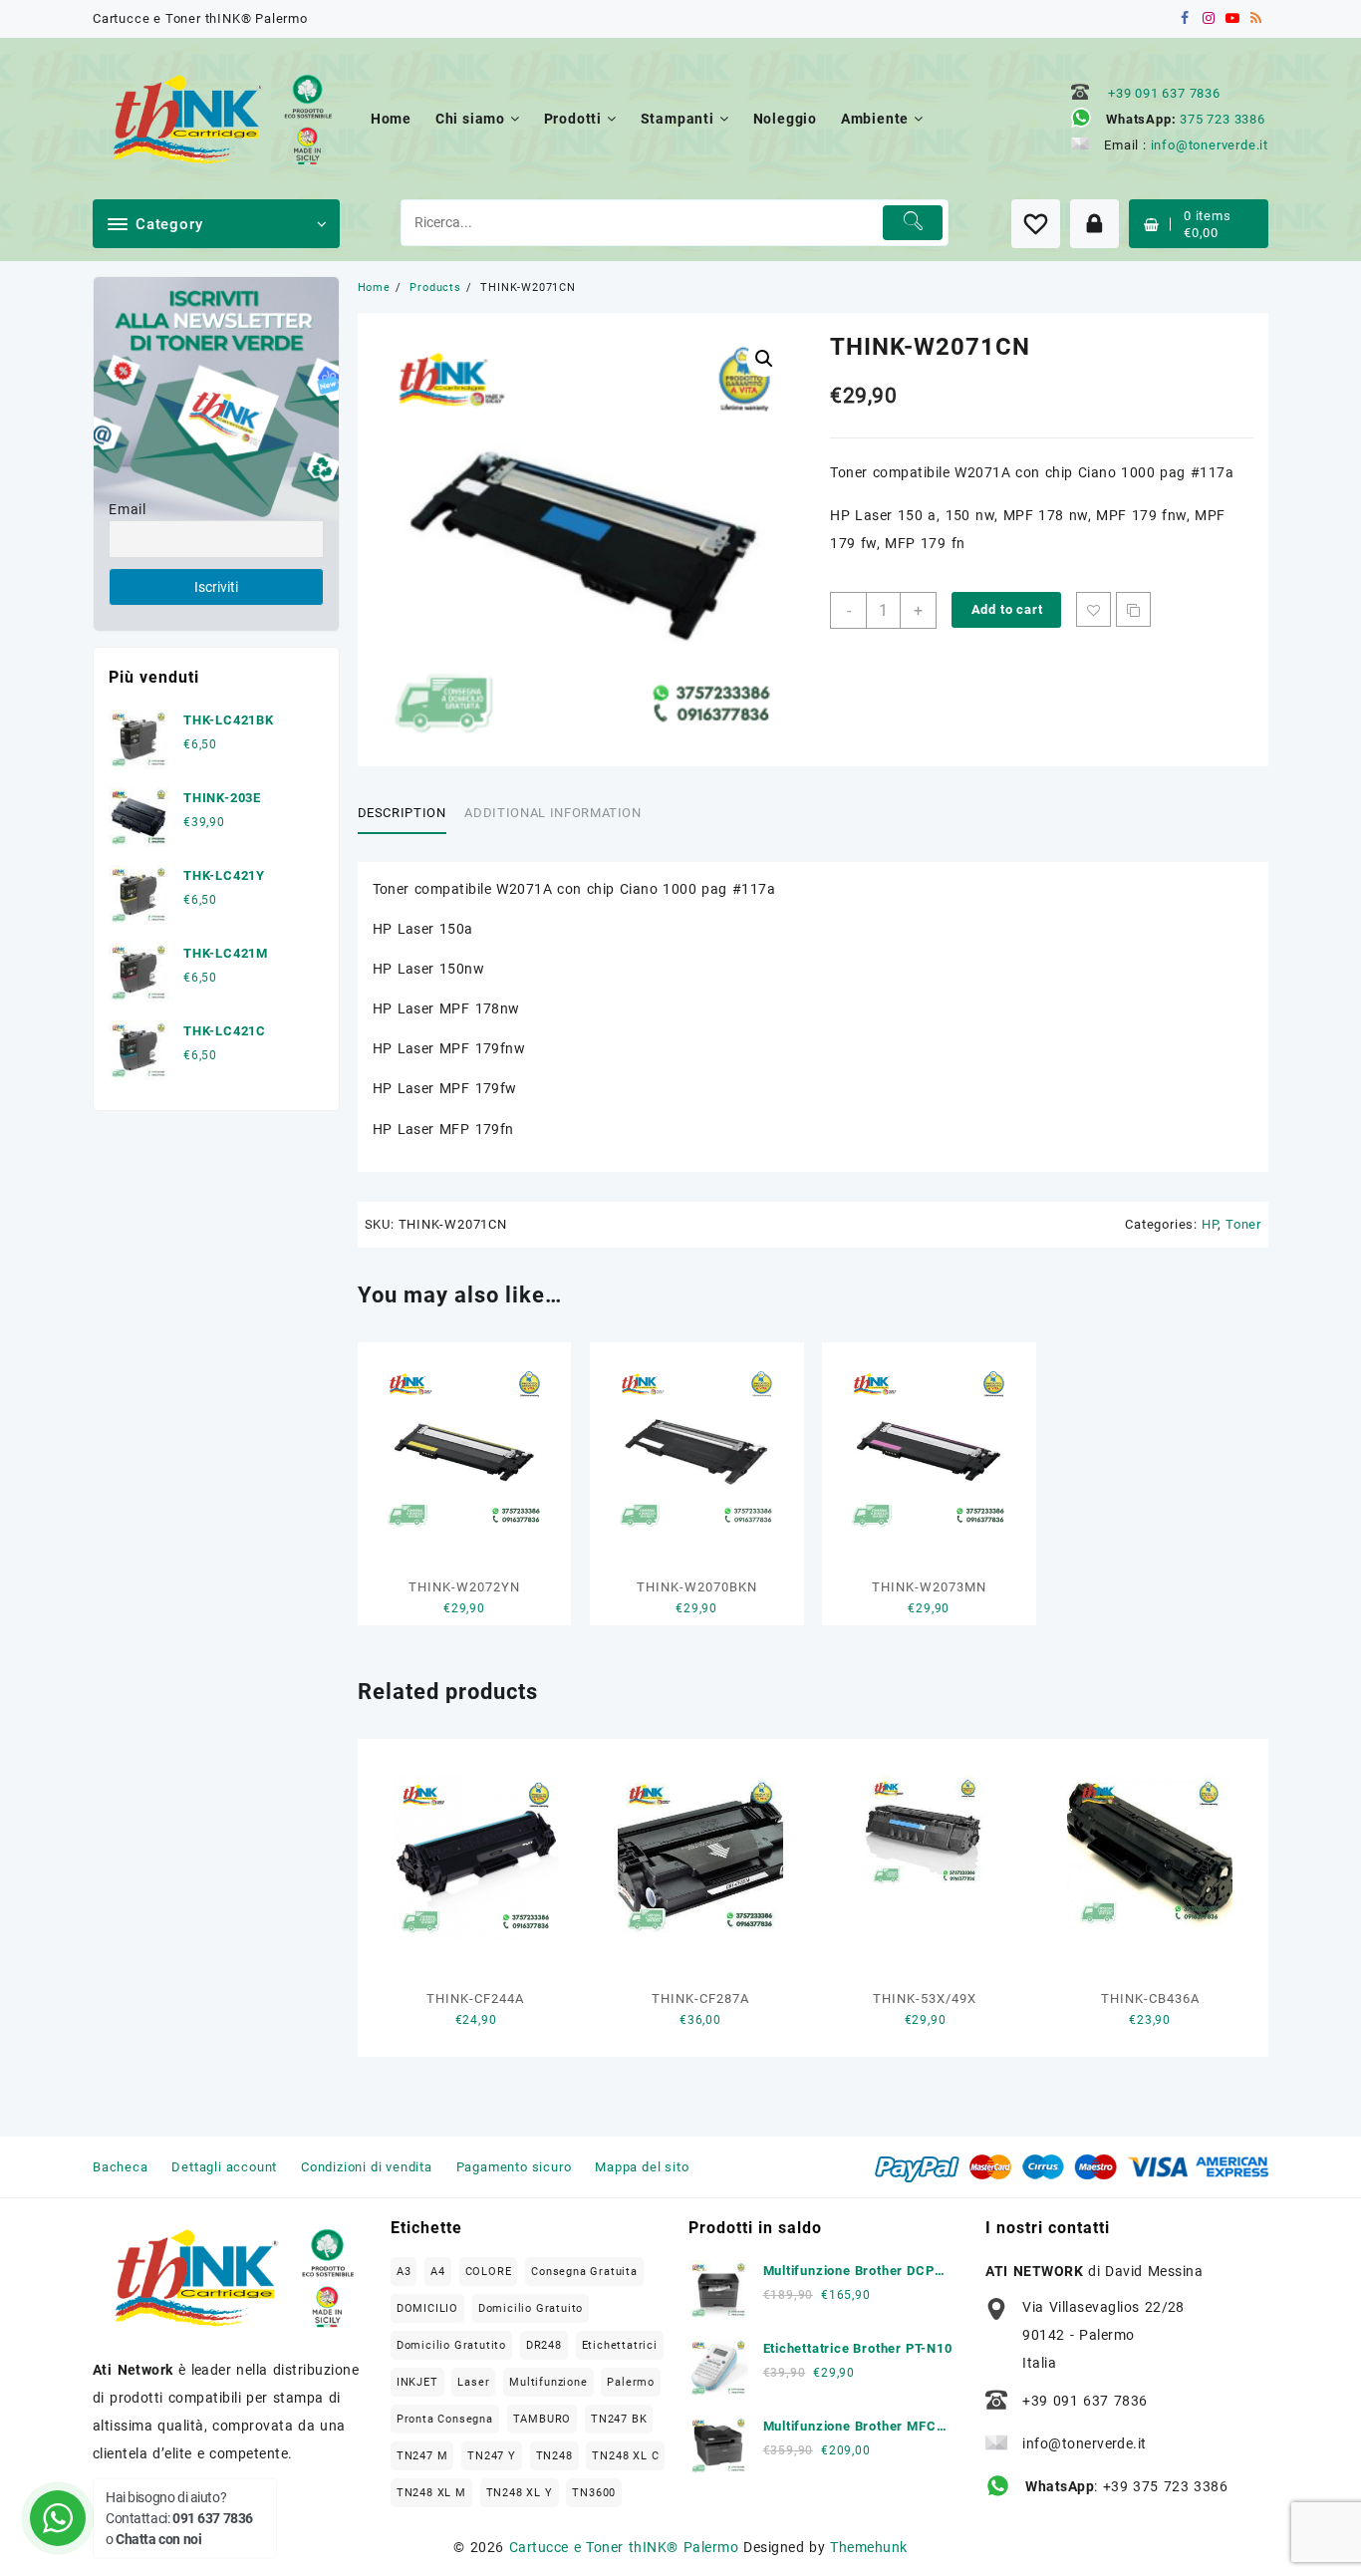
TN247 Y (492, 2456)
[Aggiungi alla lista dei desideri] (1093, 609)
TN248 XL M (431, 2493)
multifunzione (548, 2382)
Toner (1243, 1224)
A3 (404, 2272)
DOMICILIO (427, 2308)
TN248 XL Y (520, 2493)
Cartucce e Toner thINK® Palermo (624, 2547)
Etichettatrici (620, 2345)
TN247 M (422, 2456)
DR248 (544, 2345)
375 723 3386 (1223, 119)
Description (402, 813)
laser (473, 2382)
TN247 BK (619, 2419)
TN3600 (594, 2493)
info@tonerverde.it (1210, 145)
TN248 (554, 2456)
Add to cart (1007, 609)
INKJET (417, 2382)
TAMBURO (543, 2419)
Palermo (631, 2382)
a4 (438, 2272)
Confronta (1133, 609)
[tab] (409, 814)
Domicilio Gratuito (531, 2308)
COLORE (489, 2272)
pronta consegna (445, 2419)
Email (128, 509)
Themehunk (868, 2547)
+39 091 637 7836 (1164, 93)
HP (1210, 1224)
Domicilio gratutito (451, 2345)
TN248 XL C (625, 2456)
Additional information (552, 813)
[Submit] (913, 223)
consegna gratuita (584, 2272)
